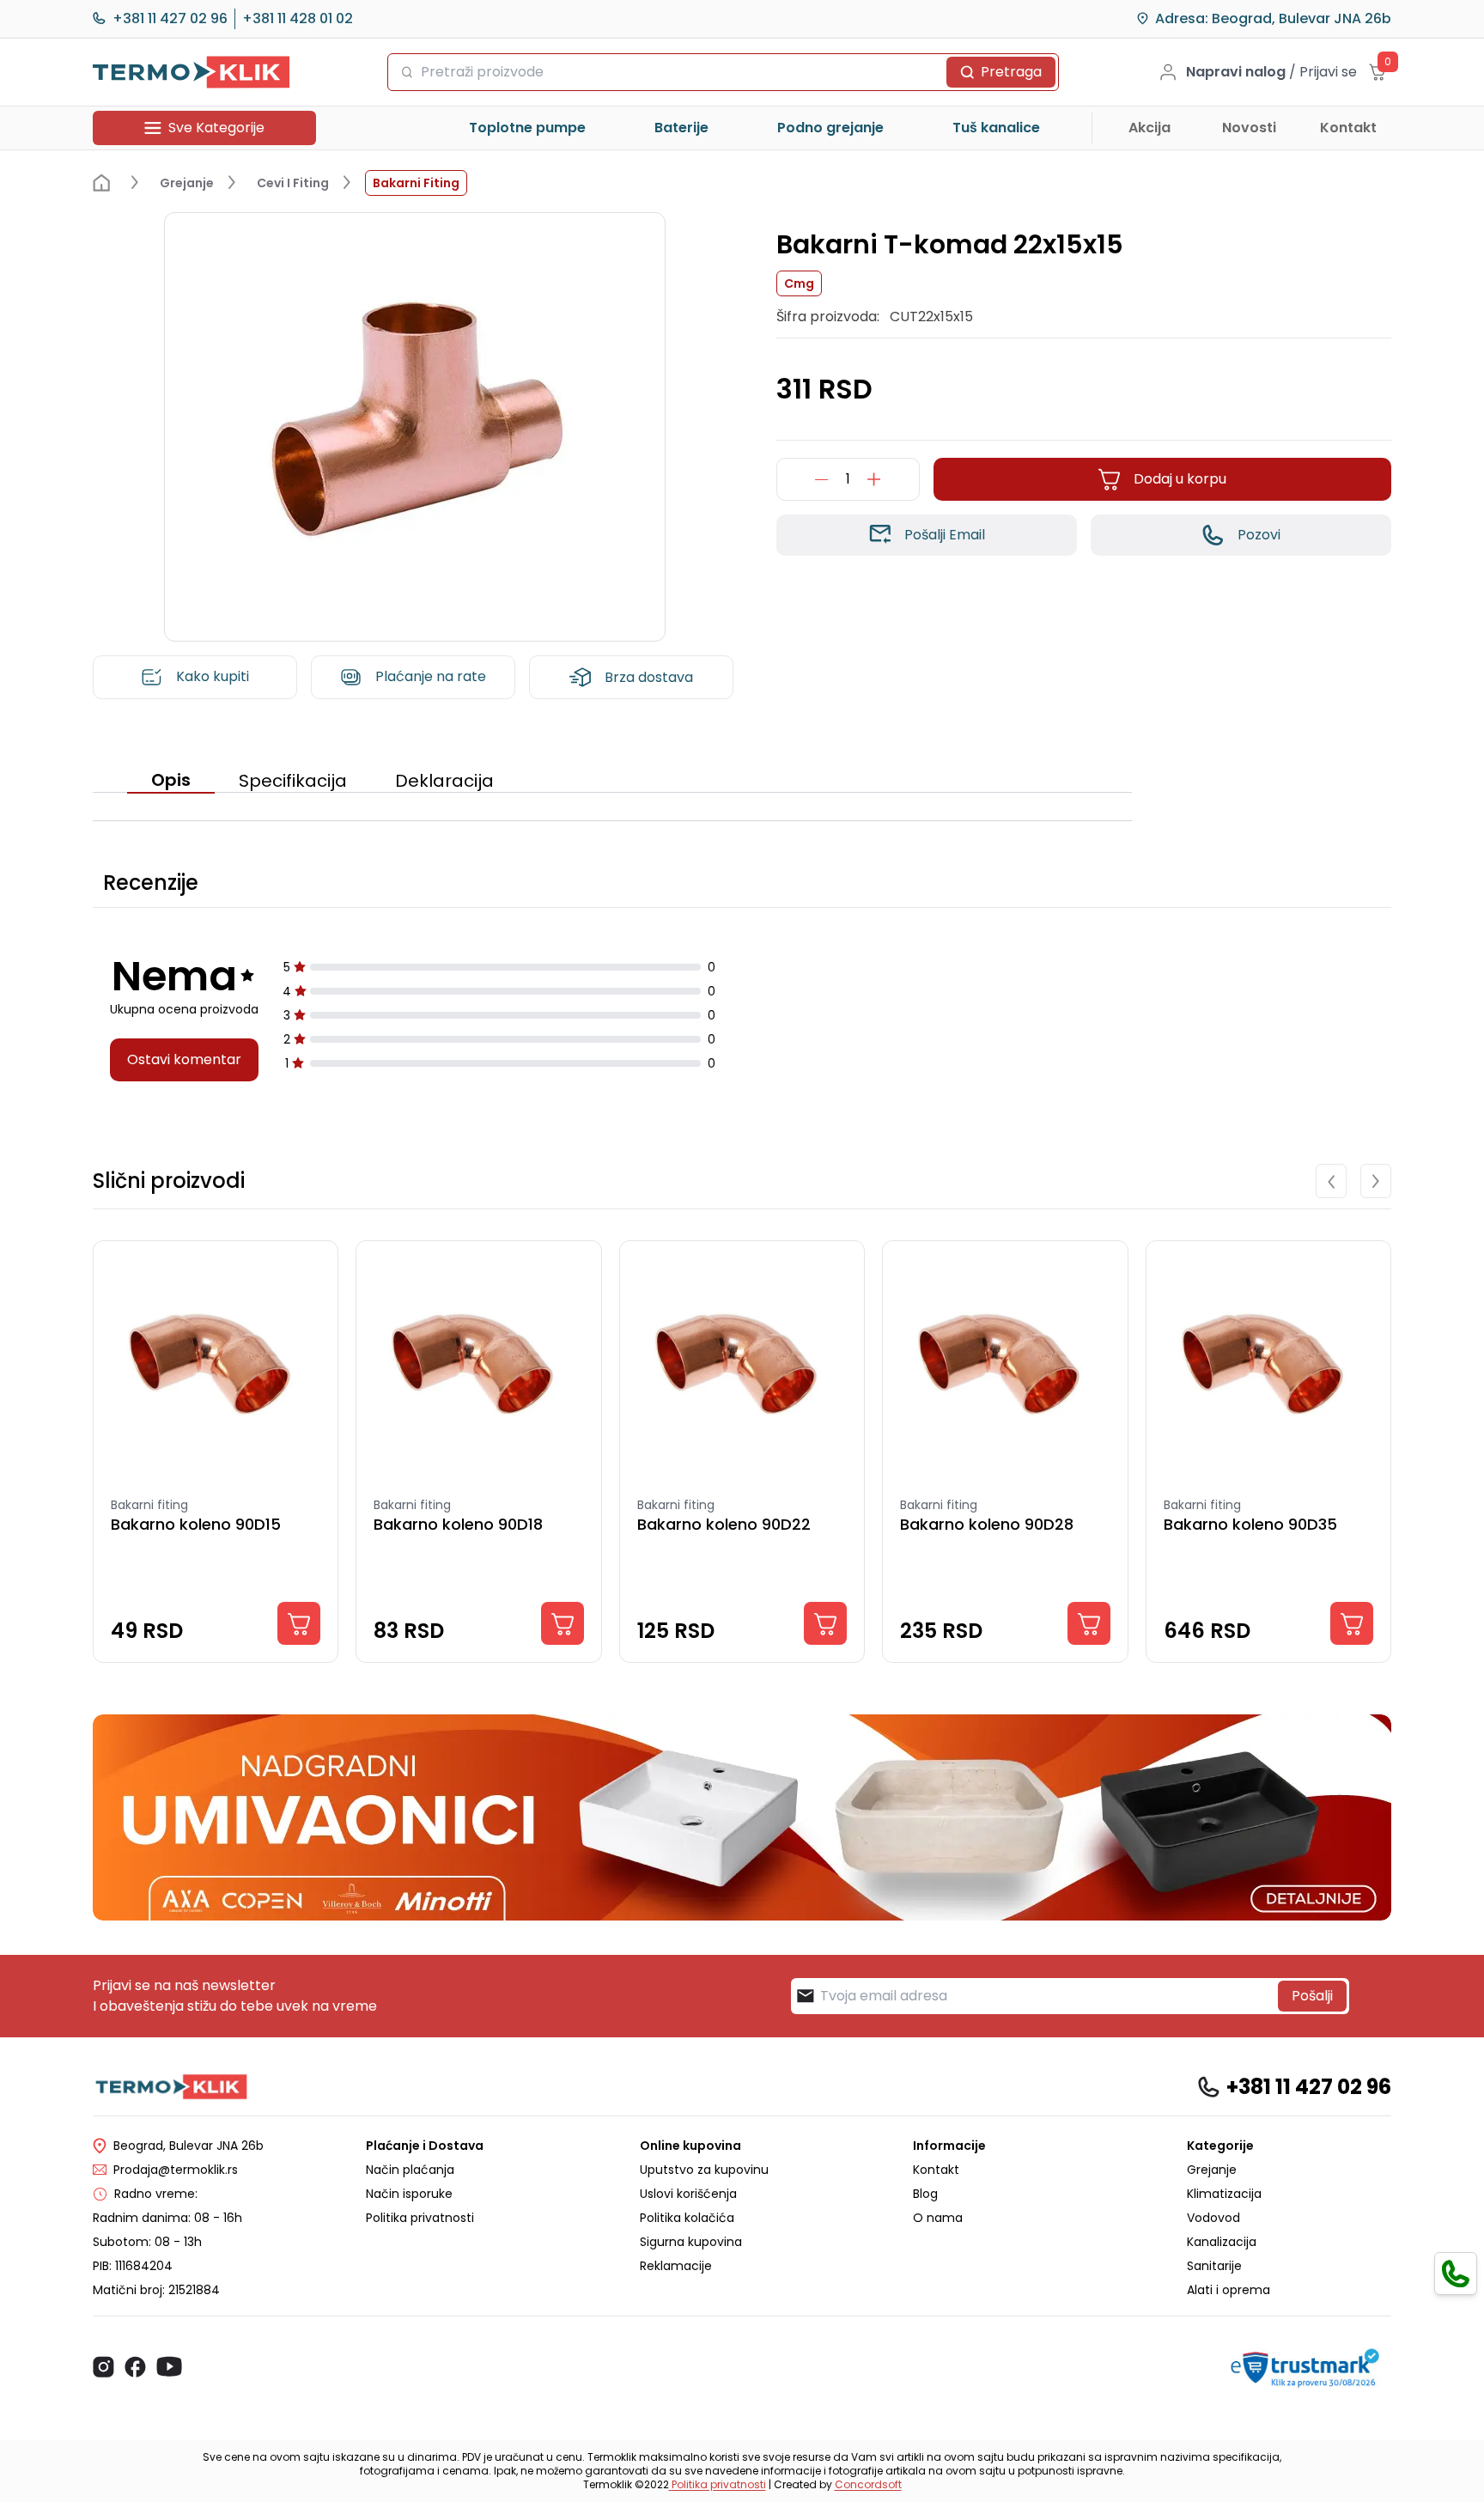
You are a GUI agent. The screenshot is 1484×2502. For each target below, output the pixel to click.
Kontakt (1348, 128)
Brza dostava (649, 677)
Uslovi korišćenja (688, 2194)
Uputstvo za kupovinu (704, 2170)
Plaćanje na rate (431, 676)
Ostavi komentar (184, 1059)
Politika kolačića (687, 2218)
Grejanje (1212, 2170)
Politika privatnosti (420, 2218)
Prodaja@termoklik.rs (176, 2170)
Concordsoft (868, 2484)
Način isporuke (409, 2194)
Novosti (1249, 128)
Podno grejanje (830, 128)
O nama (938, 2218)
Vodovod (1213, 2218)
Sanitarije (1214, 2266)
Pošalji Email (945, 535)
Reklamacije (676, 2266)
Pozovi (1259, 535)
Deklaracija (444, 781)
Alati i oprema (1229, 2290)
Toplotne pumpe (527, 128)
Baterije (681, 128)
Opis (171, 780)
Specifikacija (293, 781)
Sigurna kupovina (691, 2242)
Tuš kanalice (996, 128)
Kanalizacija (1222, 2242)
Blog (925, 2194)
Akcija (1149, 128)
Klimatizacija (1224, 2194)
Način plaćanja (410, 2170)
